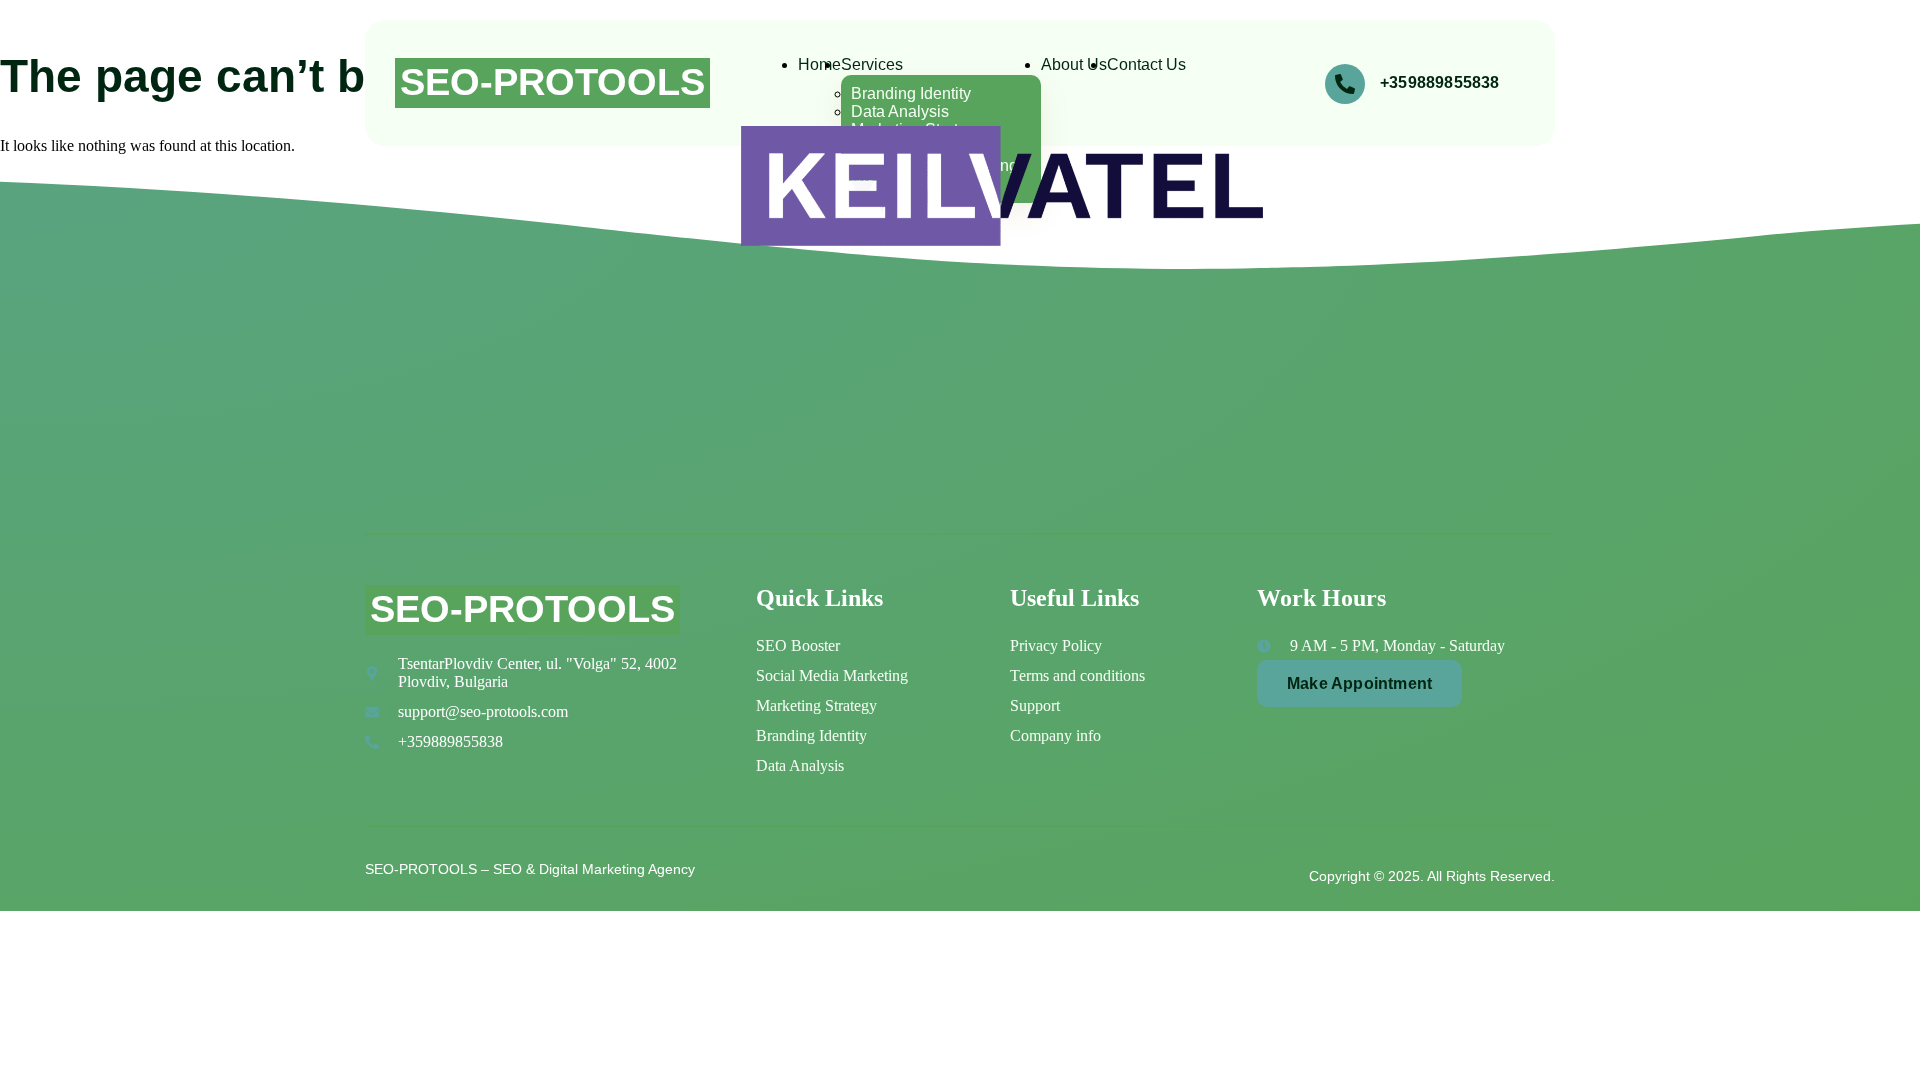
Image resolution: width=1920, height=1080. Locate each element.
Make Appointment (1359, 683)
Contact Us (1146, 64)
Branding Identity (911, 93)
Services (872, 64)
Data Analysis (900, 111)
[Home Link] (1002, 240)
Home (819, 64)
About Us (1074, 64)
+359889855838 (1440, 82)
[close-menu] (771, 274)
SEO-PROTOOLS (552, 82)
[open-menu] (1233, 80)
